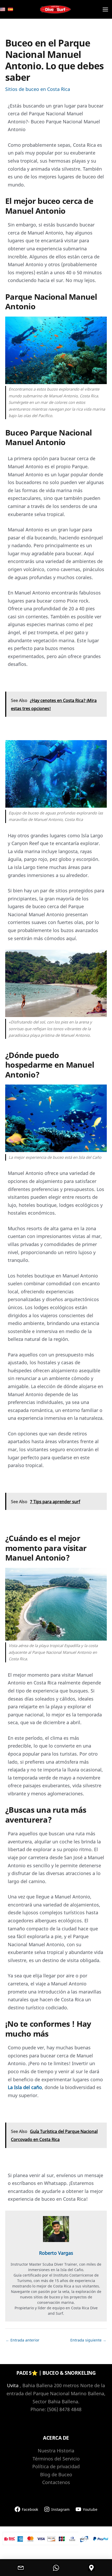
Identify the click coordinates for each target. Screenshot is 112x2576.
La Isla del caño (25, 2087)
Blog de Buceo (56, 2474)
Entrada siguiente (88, 2340)
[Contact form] (21, 2568)
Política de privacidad (56, 2466)
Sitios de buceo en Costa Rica (38, 89)
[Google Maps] (91, 2568)
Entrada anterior (23, 2340)
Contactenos (56, 2482)
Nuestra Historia (56, 2451)
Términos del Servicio (56, 2459)
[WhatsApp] (56, 2568)
